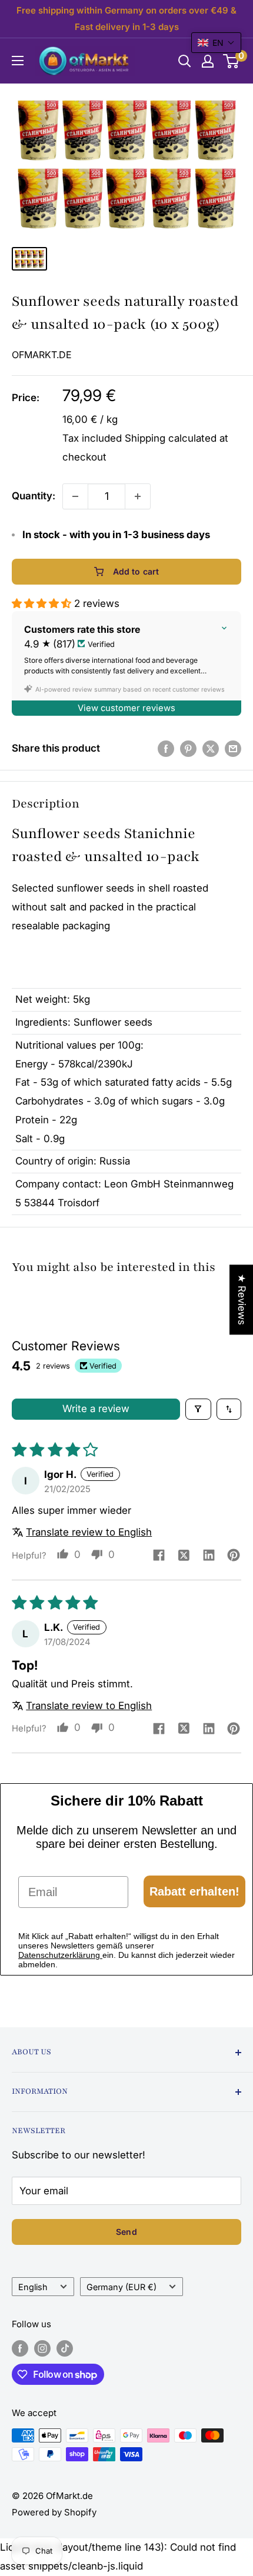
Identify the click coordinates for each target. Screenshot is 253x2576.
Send (126, 2232)
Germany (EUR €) (121, 2287)
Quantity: (34, 496)
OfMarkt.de (42, 355)
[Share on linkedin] (209, 1556)
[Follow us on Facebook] (20, 2348)
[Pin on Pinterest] (188, 749)
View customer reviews (126, 708)
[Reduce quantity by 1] (75, 496)
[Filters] (199, 1409)
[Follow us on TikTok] (65, 2348)
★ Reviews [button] (242, 1299)
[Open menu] (18, 61)
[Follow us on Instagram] (42, 2348)
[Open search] (185, 61)
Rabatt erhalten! (194, 1891)
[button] (43, 603)
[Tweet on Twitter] (211, 749)
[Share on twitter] (184, 1556)
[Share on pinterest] (234, 1556)
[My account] (208, 61)
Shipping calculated (171, 438)
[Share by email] (233, 749)
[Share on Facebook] (166, 749)
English (33, 2287)
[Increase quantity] (138, 496)
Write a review (96, 1409)
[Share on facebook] (159, 1556)
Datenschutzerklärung (60, 1955)
